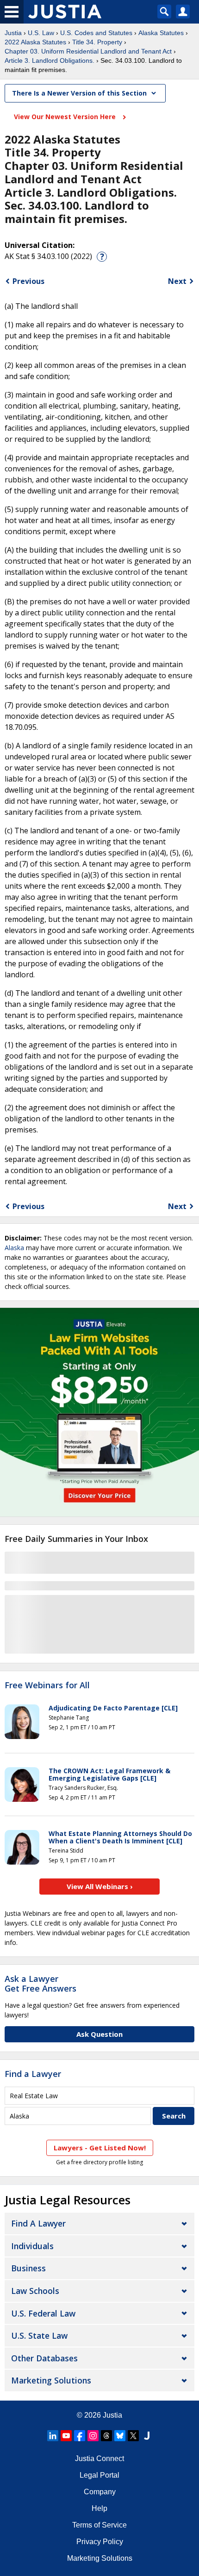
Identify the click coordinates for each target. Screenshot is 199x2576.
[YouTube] (66, 2436)
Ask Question (99, 2034)
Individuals (32, 2246)
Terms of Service (99, 2525)
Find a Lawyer (33, 2074)
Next (177, 281)
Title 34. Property (97, 42)
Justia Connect (99, 2459)
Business (28, 2268)
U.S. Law (41, 33)
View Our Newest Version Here (66, 117)
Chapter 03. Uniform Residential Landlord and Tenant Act (88, 51)
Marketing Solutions (51, 2380)
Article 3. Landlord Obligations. (50, 60)
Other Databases (44, 2358)
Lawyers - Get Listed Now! (100, 2148)
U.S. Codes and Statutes (96, 33)
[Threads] (106, 2436)
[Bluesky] (120, 2436)
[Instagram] (93, 2436)
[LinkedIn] (53, 2436)
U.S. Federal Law (43, 2313)
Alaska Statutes (161, 33)
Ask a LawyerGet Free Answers (40, 1984)
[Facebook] (80, 2436)
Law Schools (35, 2291)
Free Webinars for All (47, 1685)
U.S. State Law (39, 2335)
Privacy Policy (100, 2542)
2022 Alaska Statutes (35, 42)
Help (99, 2508)
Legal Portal (99, 2475)
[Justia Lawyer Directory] (147, 2436)
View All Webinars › (100, 1886)
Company (100, 2492)
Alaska (14, 1248)
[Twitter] (133, 2436)
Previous (28, 281)
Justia (13, 33)
